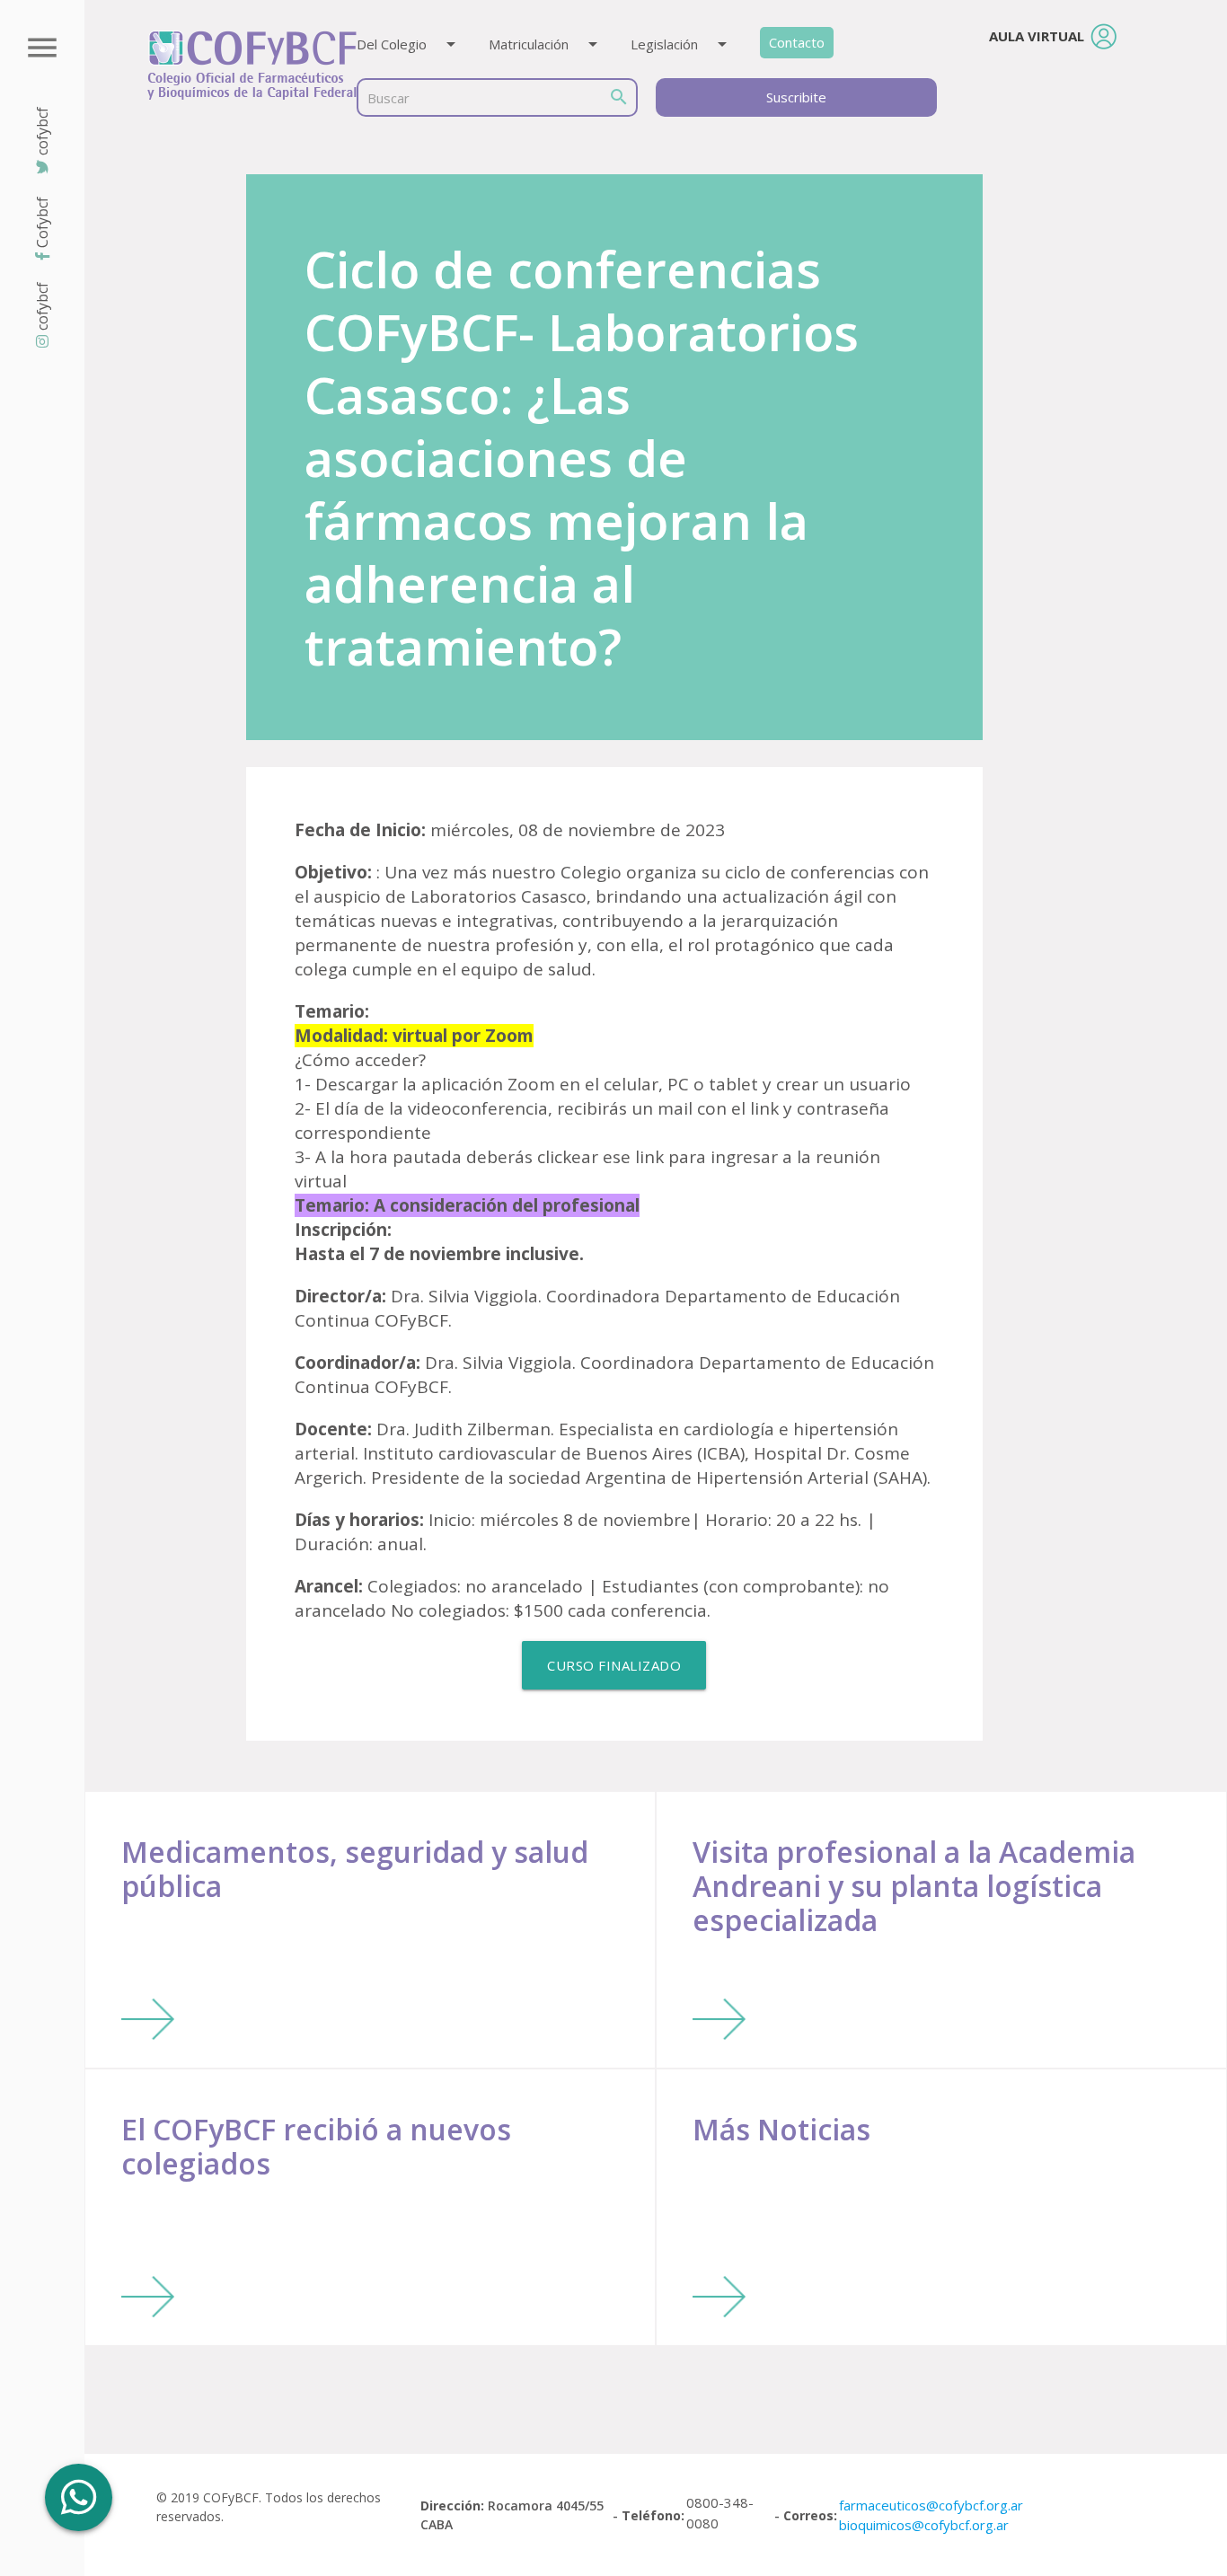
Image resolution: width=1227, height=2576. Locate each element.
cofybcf (42, 306)
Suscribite (796, 97)
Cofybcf (42, 222)
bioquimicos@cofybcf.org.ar (924, 2525)
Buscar (388, 98)
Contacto (797, 42)
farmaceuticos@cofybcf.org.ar (931, 2505)
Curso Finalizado (614, 1665)
